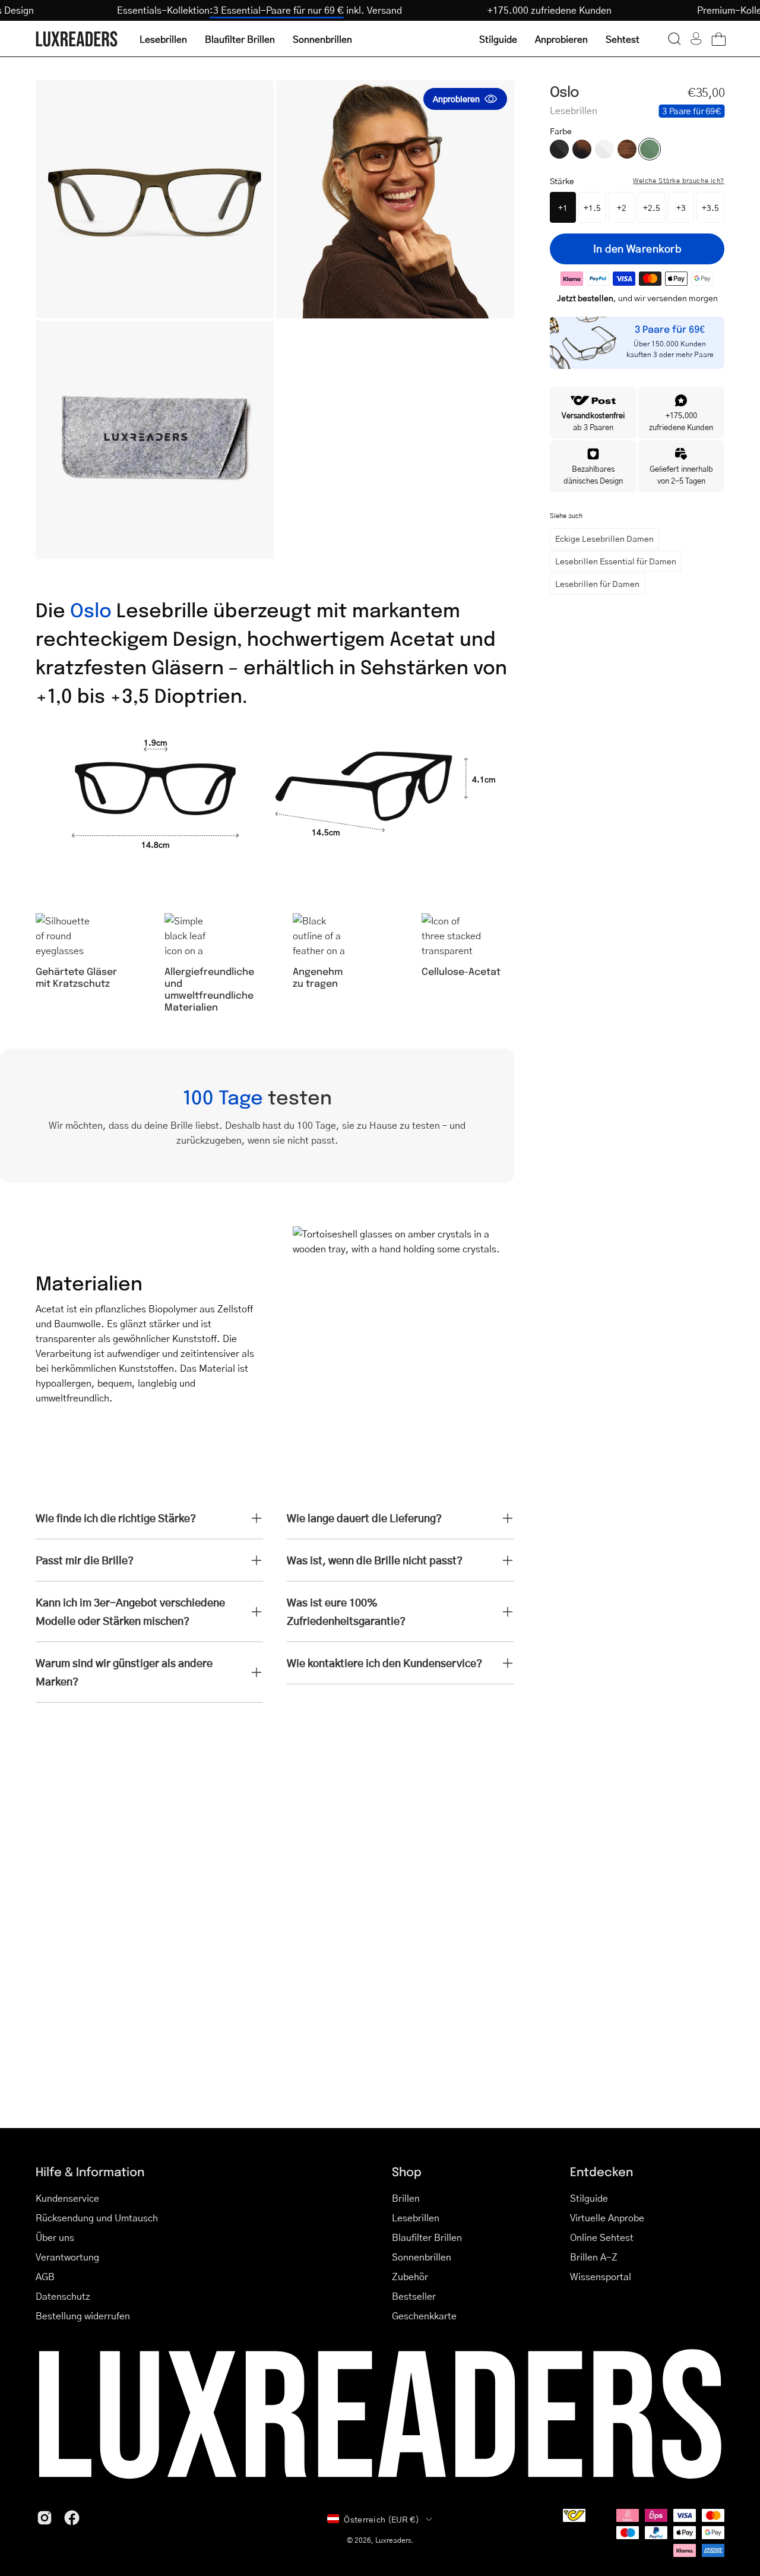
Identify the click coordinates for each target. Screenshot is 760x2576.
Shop (407, 2171)
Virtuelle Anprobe (607, 2217)
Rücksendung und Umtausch (97, 2217)
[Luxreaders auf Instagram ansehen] (45, 2518)
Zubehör (410, 2276)
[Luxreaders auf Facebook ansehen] (72, 2518)
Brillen (406, 2198)
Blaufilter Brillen (427, 2237)
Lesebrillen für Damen (597, 583)
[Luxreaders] (77, 39)
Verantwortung (67, 2257)
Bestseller (414, 2296)
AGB (45, 2276)
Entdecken (601, 2171)
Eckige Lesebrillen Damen (604, 538)
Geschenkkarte (424, 2315)
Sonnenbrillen (422, 2257)
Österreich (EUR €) (381, 2519)
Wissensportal (601, 2276)
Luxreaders (393, 2540)
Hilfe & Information (90, 2171)
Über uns (55, 2237)
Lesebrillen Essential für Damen (616, 561)
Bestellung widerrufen (83, 2315)
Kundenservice (67, 2198)
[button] (674, 39)
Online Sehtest (602, 2237)
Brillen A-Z (594, 2257)
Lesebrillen (416, 2217)
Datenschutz (63, 2296)
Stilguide (589, 2198)
